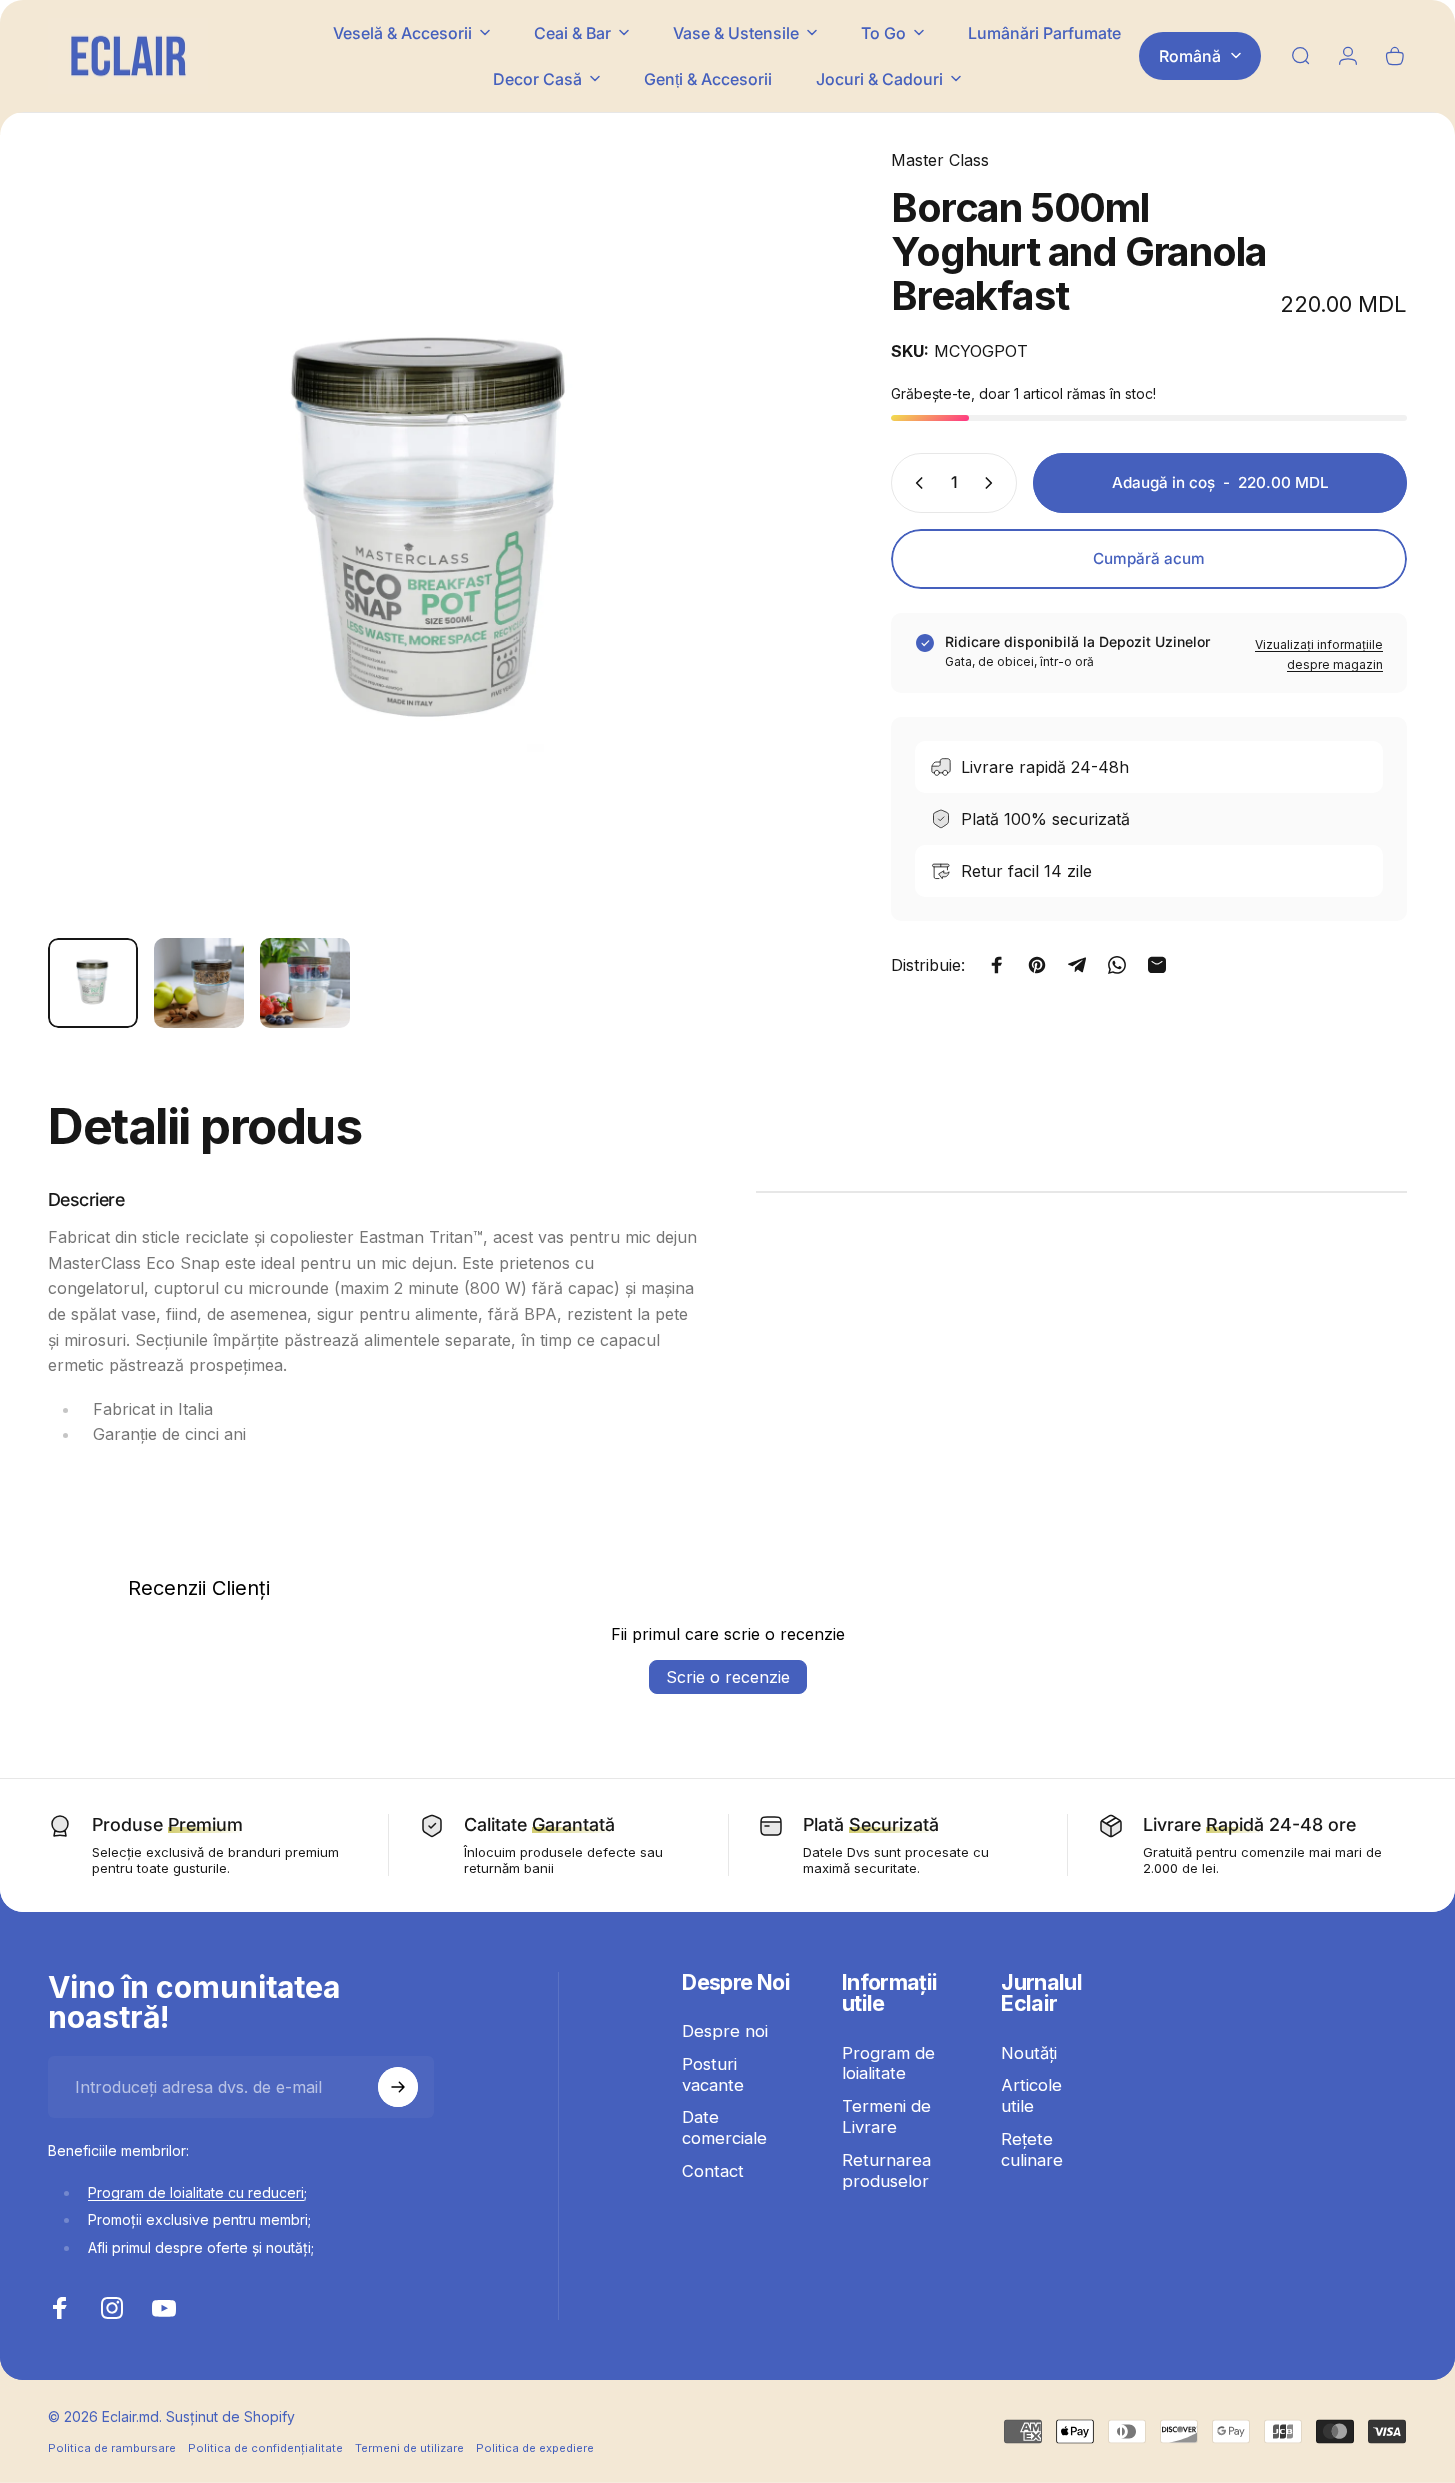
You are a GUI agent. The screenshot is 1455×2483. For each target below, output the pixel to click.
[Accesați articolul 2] (199, 983)
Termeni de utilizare (409, 2448)
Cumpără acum (1149, 558)
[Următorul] (770, 572)
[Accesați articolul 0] (93, 983)
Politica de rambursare (112, 2448)
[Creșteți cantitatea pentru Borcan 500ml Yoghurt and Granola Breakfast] (993, 483)
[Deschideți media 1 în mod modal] (435, 535)
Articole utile (1031, 2095)
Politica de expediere (535, 2448)
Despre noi (725, 2031)
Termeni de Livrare (886, 2116)
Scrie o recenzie (728, 1677)
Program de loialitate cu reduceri (196, 2192)
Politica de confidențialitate (265, 2448)
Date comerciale (724, 2128)
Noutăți (1029, 2053)
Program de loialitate (888, 2063)
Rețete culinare (1032, 2149)
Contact (713, 2171)
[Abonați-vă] (398, 2087)
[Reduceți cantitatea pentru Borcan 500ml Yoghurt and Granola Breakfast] (915, 483)
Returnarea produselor (886, 2170)
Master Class (940, 160)
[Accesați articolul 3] (305, 983)
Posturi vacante (713, 2074)
